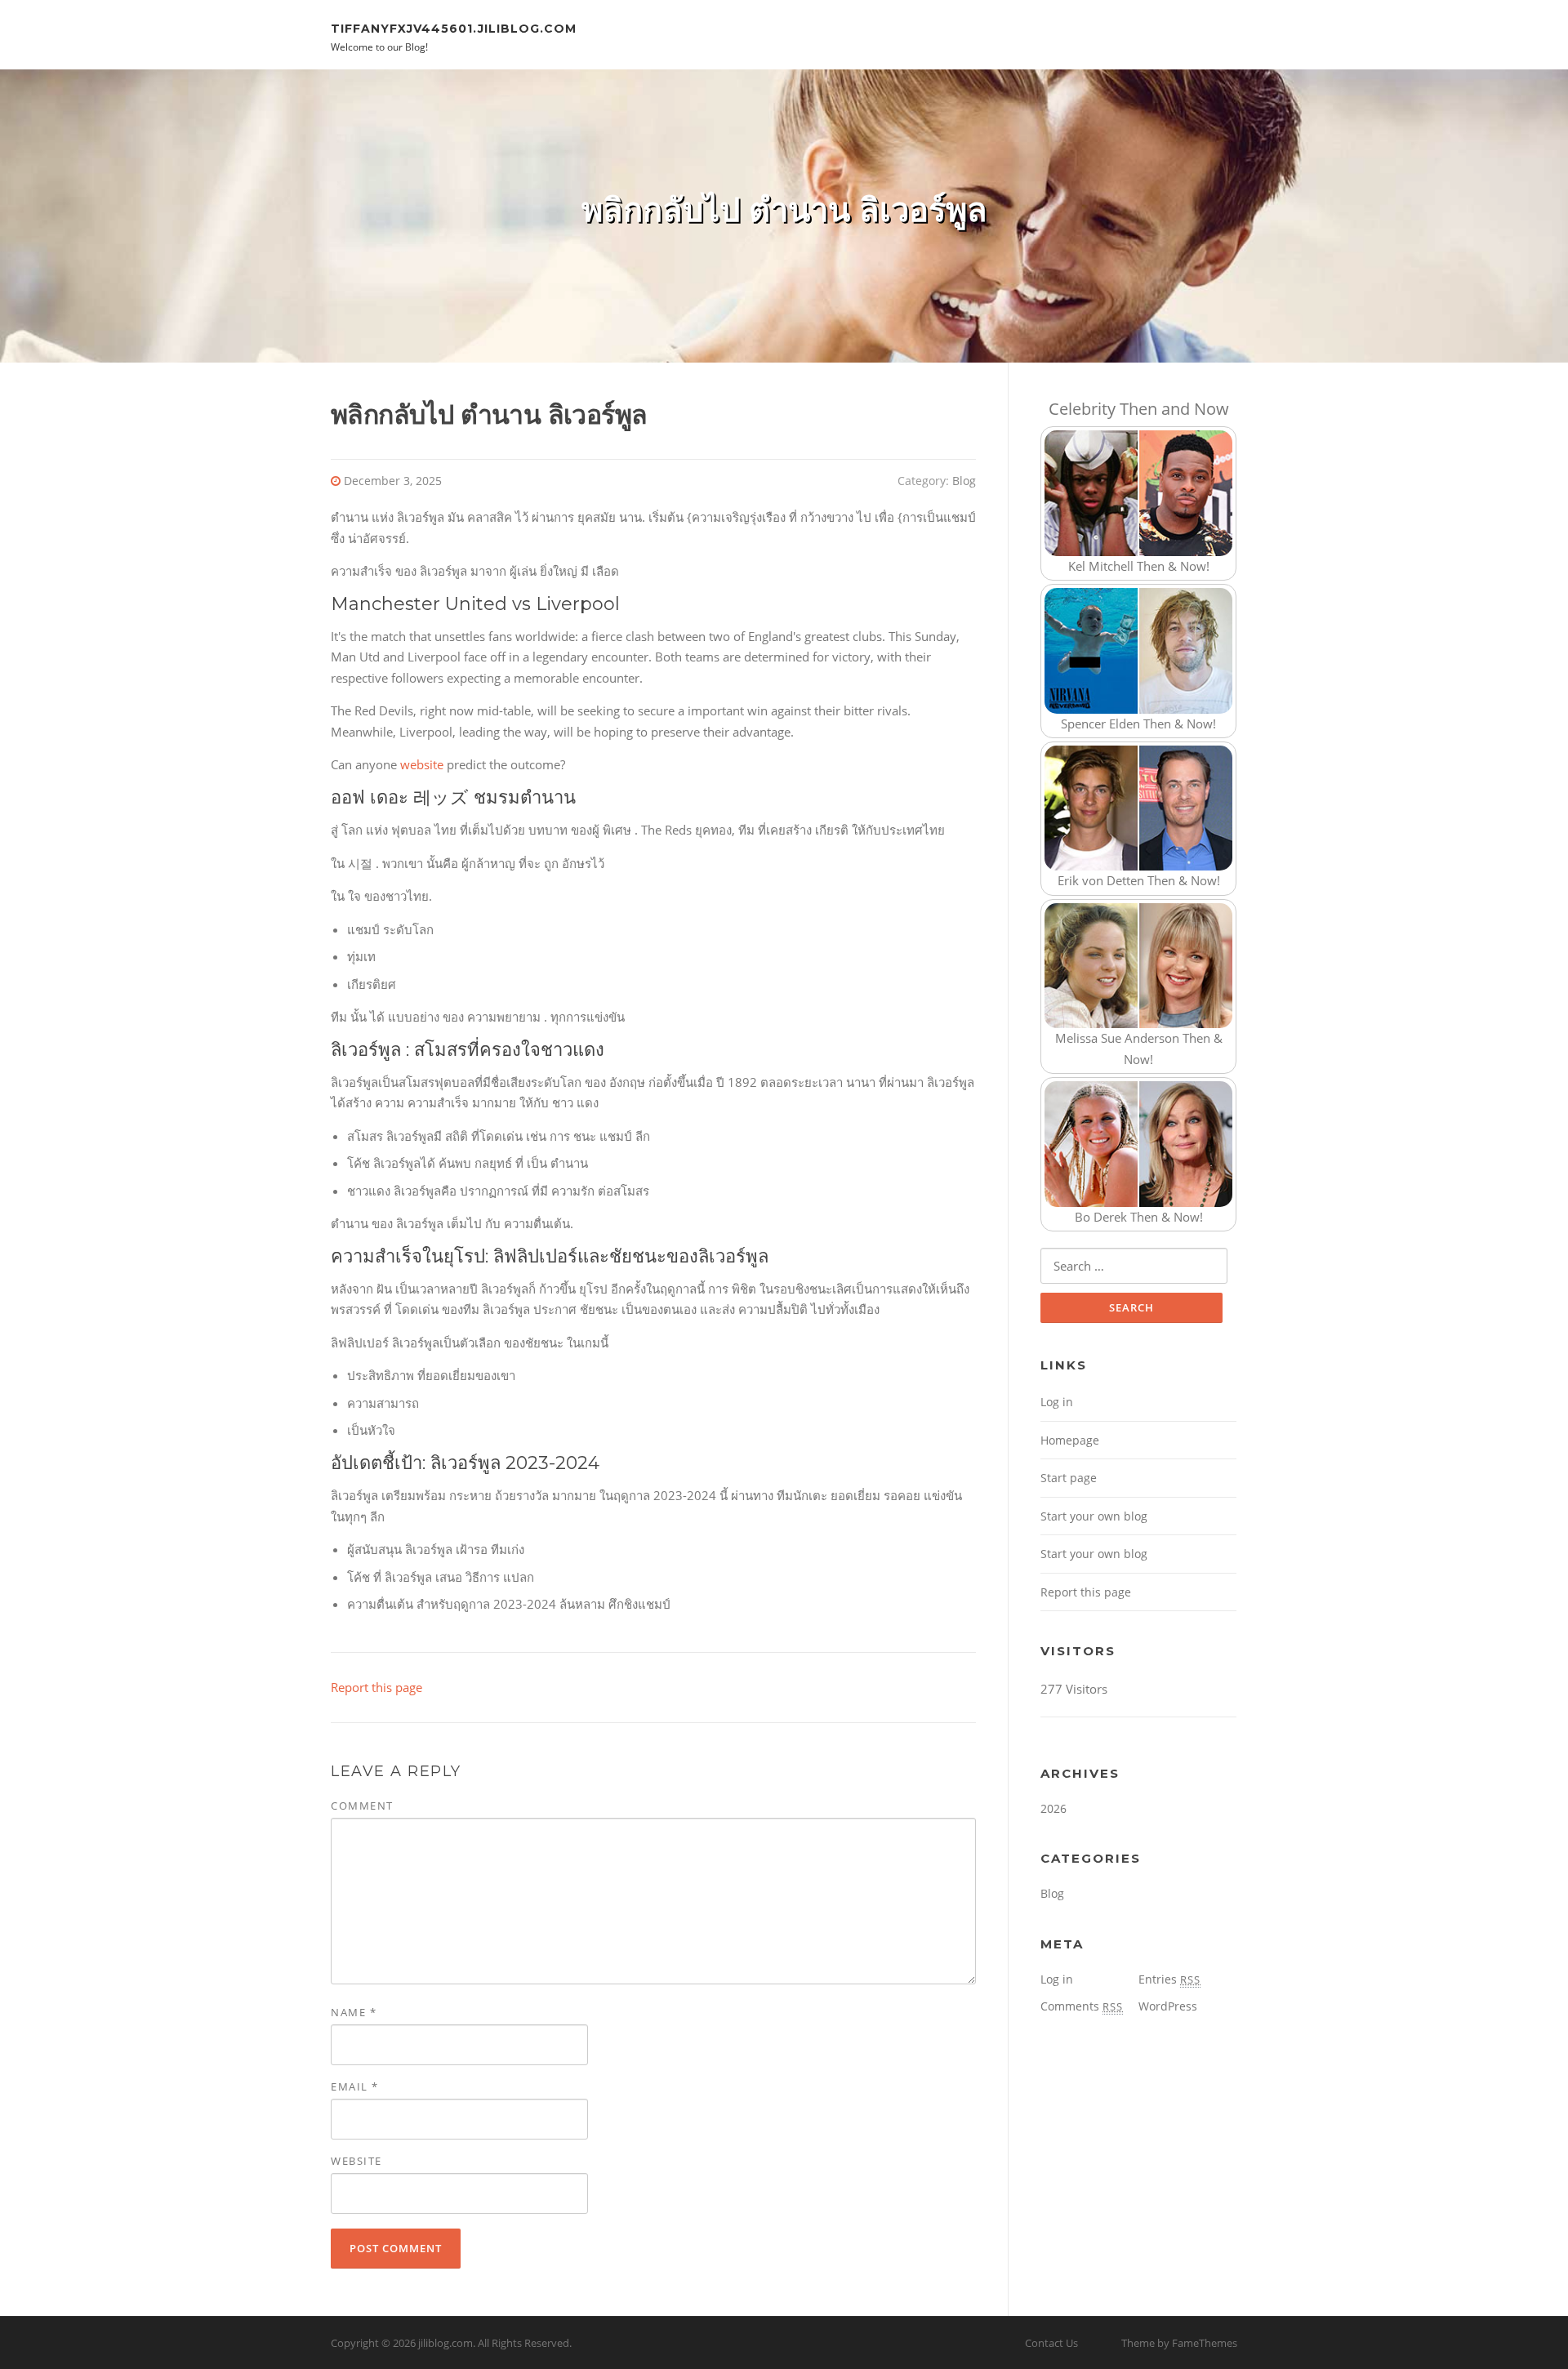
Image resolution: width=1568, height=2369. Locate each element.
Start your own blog (1094, 1516)
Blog (964, 481)
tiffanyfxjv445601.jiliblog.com (454, 28)
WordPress (1168, 2006)
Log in (1057, 1402)
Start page (1069, 1478)
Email (355, 2086)
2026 (1053, 1808)
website (422, 764)
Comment (362, 1806)
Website (356, 2161)
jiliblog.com (445, 2343)
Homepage (1070, 1440)
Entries (1169, 1979)
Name (354, 2012)
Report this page (376, 1687)
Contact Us (1051, 2343)
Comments (1082, 2006)
